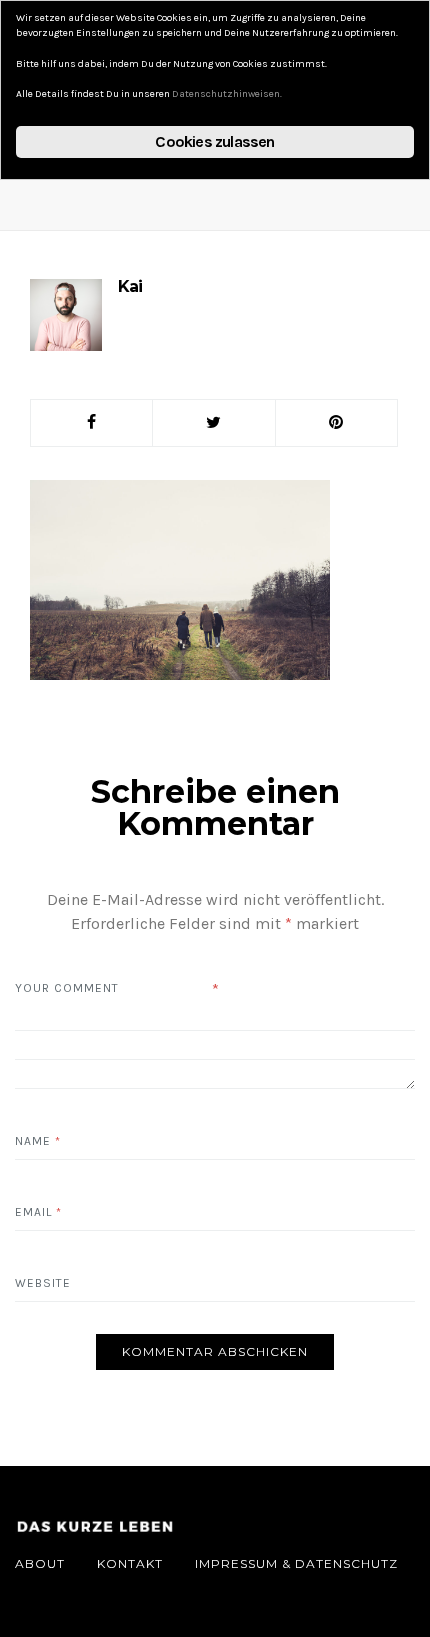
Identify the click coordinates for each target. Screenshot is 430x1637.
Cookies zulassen (214, 141)
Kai (130, 286)
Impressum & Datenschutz (296, 1563)
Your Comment (67, 988)
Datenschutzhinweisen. (227, 94)
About (40, 1563)
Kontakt (130, 1563)
